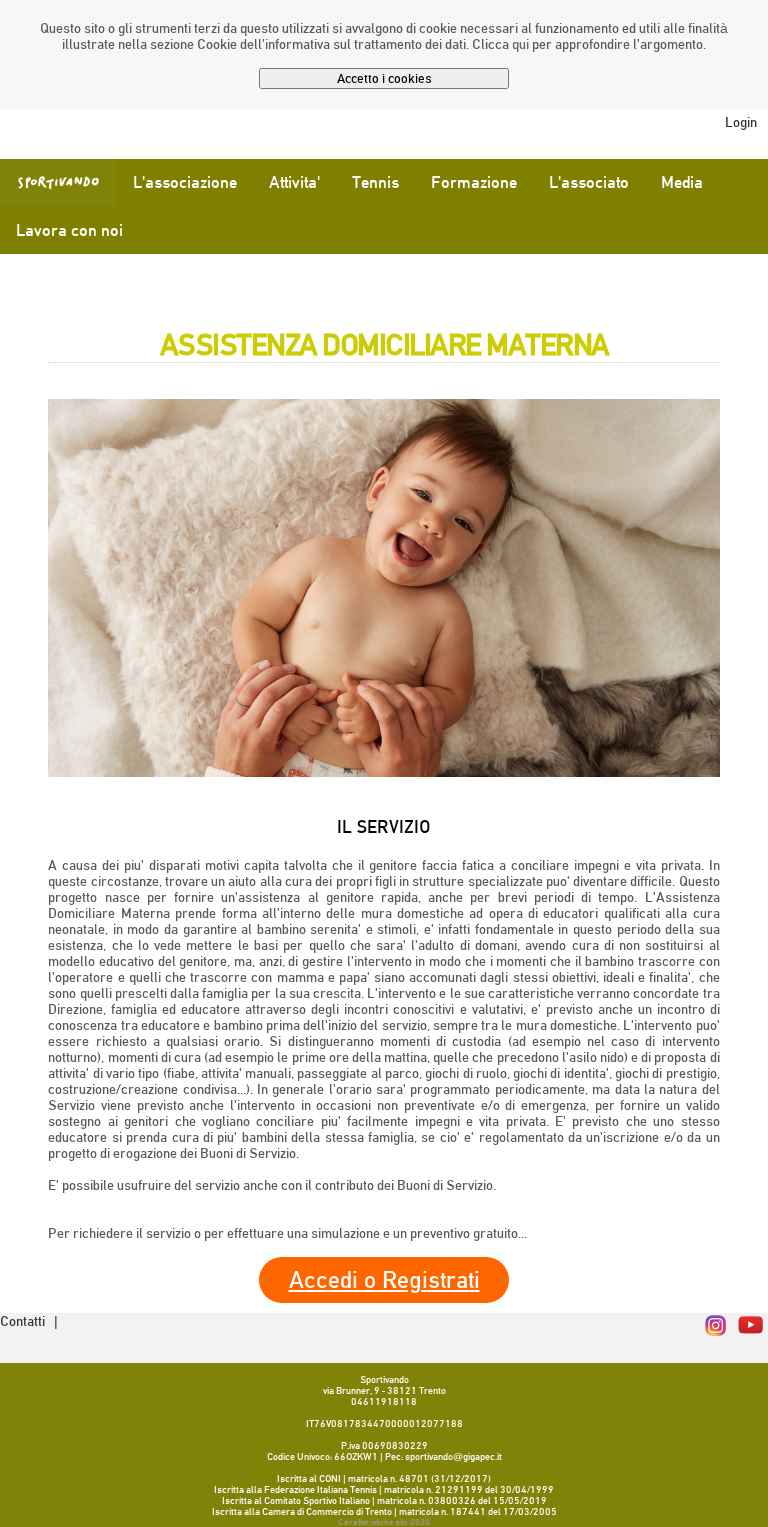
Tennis (375, 182)
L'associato (589, 182)
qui (520, 44)
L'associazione (185, 182)
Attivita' (294, 182)
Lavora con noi (69, 230)
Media (682, 182)
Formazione (474, 182)
